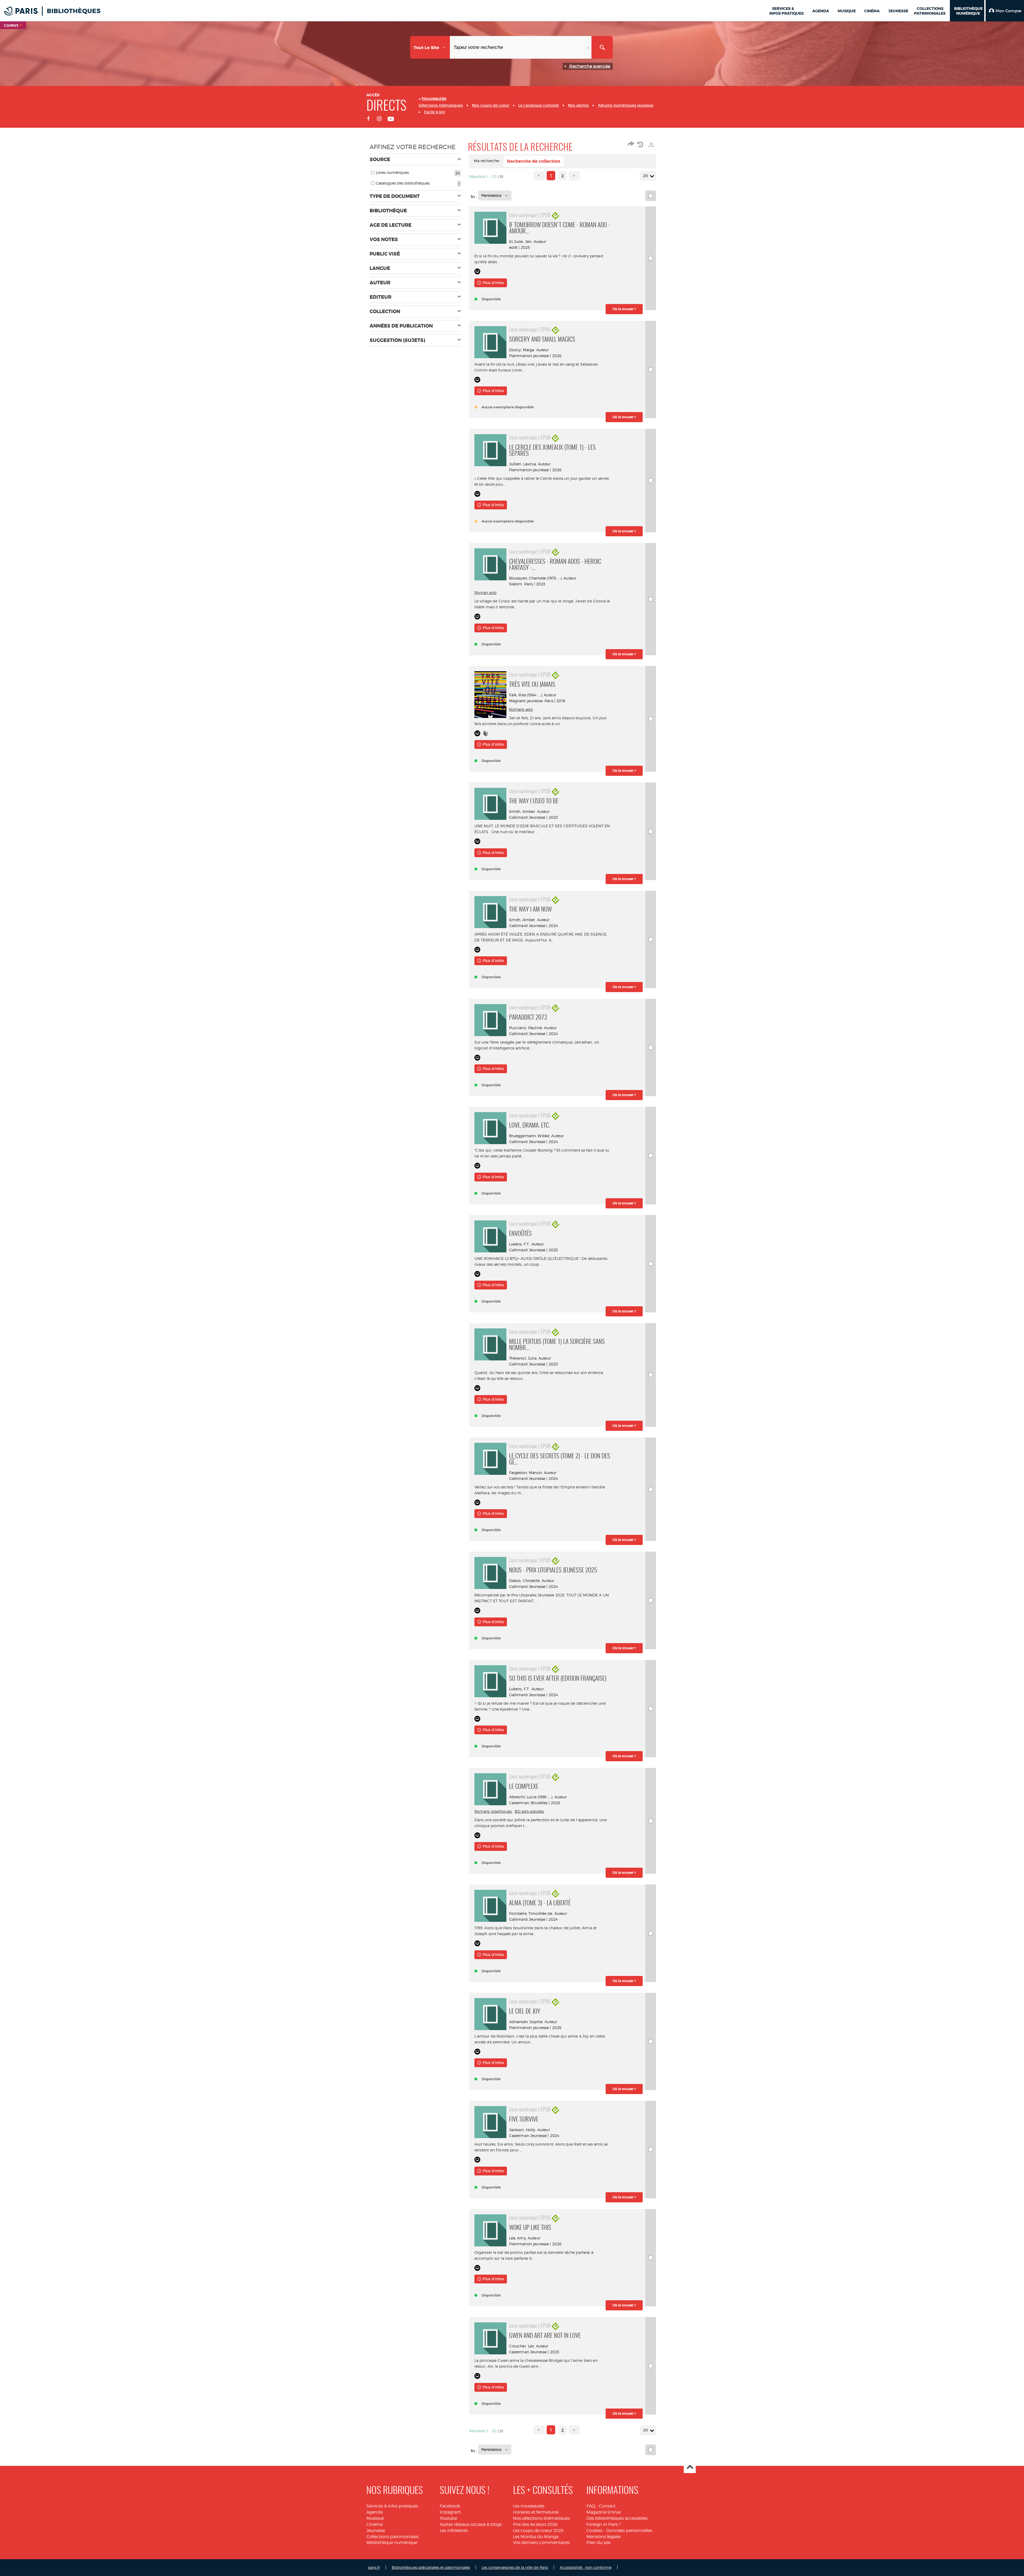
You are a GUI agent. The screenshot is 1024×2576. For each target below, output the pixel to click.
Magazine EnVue (604, 2512)
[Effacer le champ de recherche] (589, 47)
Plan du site (598, 2543)
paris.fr (374, 2567)
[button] (1005, 11)
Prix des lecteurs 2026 (535, 2524)
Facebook (450, 2506)
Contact (607, 2506)
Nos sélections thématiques (541, 2518)
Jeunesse (376, 2531)
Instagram (450, 2512)
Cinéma (375, 2524)
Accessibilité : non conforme (586, 2567)
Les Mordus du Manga (536, 2537)
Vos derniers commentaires (541, 2543)
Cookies (594, 2531)
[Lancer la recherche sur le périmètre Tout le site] (602, 47)
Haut (690, 2467)
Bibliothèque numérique (392, 2543)
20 (646, 176)
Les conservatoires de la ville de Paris (515, 2567)
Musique (375, 2518)
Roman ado (485, 592)
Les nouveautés (529, 2506)
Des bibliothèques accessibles (617, 2518)
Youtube (448, 2518)
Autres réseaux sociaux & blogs (471, 2524)
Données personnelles (629, 2531)
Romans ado (521, 709)
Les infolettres (454, 2531)
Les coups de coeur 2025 (538, 2531)
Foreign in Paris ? (604, 2524)
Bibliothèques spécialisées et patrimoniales (431, 2567)
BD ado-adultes (529, 1811)
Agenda (375, 2512)
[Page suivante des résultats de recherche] (574, 176)
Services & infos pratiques (392, 2506)
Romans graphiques (493, 1811)
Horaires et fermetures (536, 2512)
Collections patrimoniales (393, 2537)
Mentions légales (604, 2537)
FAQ (591, 2506)
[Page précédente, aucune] (539, 176)
